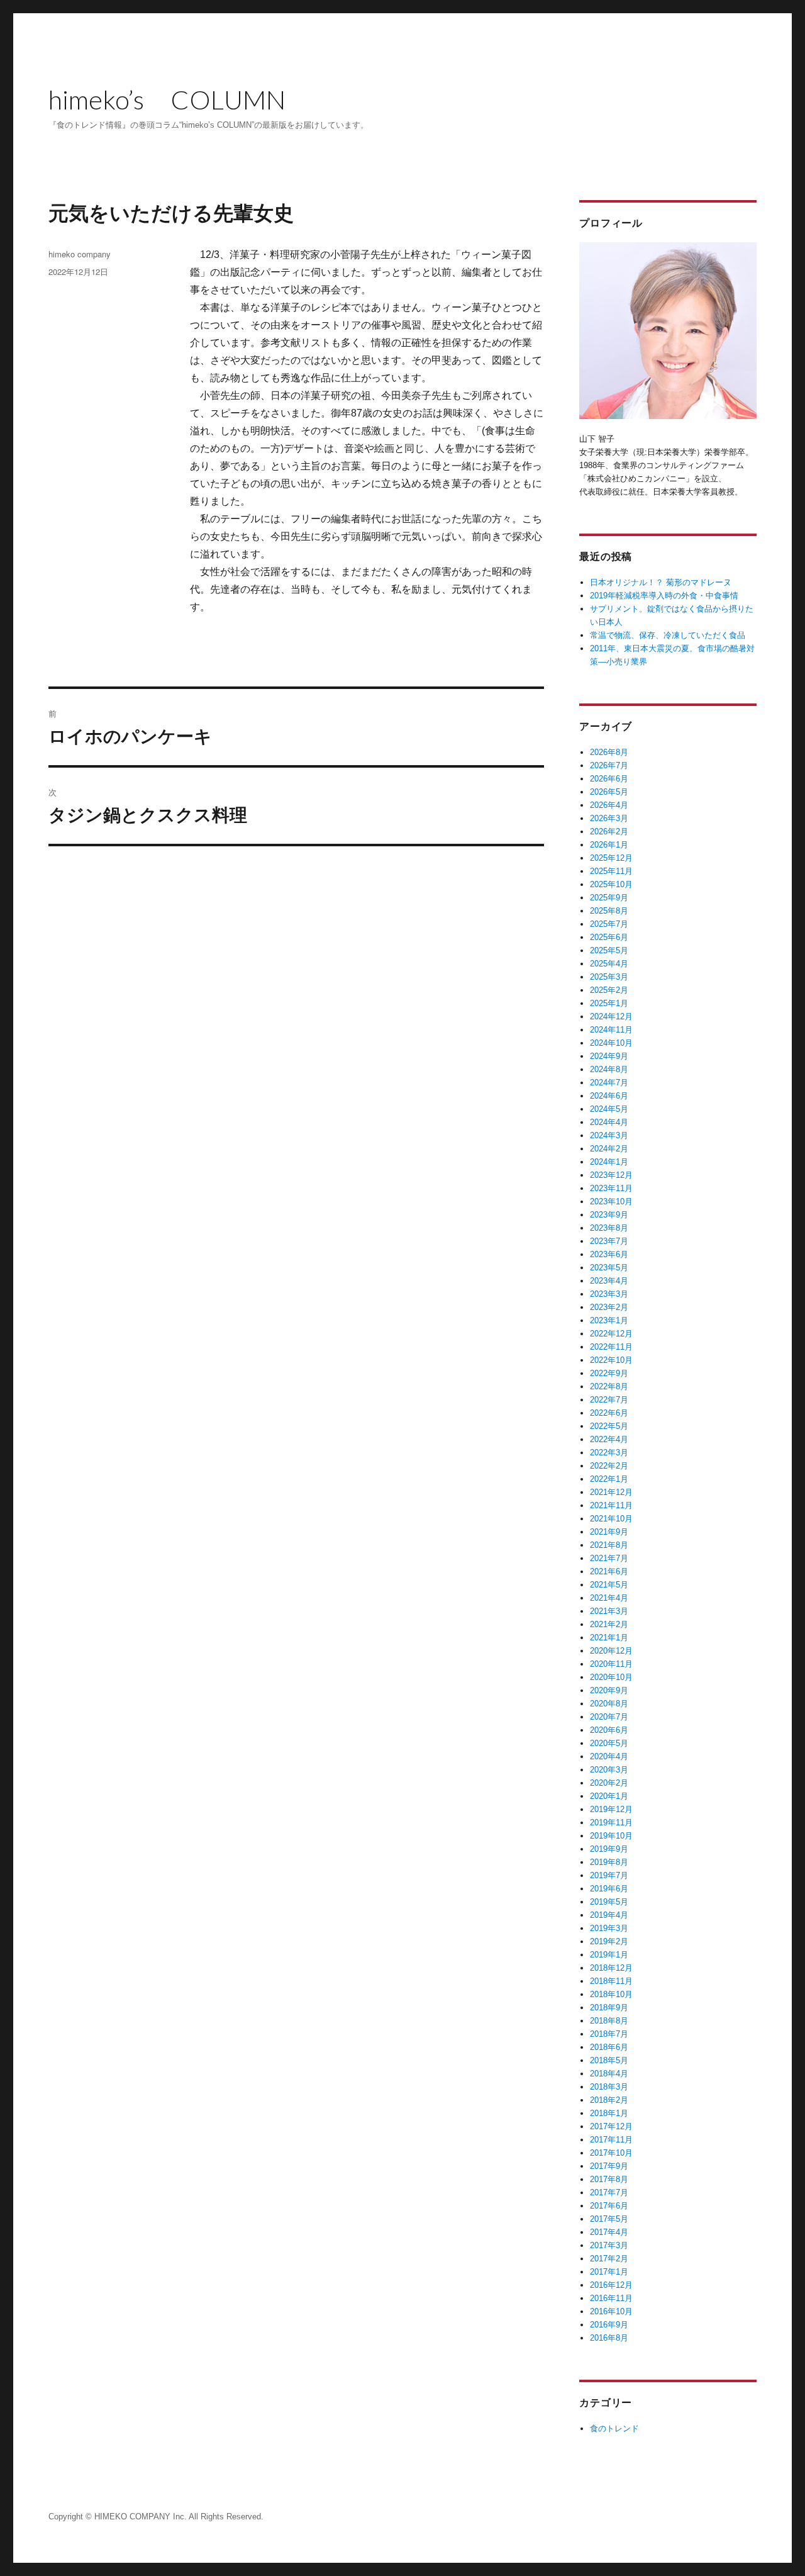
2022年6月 (609, 1413)
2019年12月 (611, 1809)
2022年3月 (609, 1453)
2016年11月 (611, 2298)
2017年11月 (611, 2140)
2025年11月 (611, 871)
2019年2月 (609, 1941)
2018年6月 (609, 2047)
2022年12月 (611, 1334)
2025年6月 (609, 937)
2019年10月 (611, 1836)
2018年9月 (609, 2008)
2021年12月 (611, 1492)
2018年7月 (609, 2034)
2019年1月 (609, 1955)
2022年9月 (609, 1373)
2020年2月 (609, 1783)
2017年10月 (611, 2153)
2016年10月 (611, 2311)
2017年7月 (609, 2192)
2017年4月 (609, 2232)
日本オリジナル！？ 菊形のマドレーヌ (661, 582)
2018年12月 (611, 1968)
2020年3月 (609, 1770)
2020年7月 (609, 1717)
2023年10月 (611, 1201)
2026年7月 (609, 765)
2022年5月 (609, 1426)
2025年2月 (609, 990)
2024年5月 (609, 1109)
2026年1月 (609, 845)
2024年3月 (609, 1135)
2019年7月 (609, 1875)
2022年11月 (611, 1347)
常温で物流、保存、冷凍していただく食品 (668, 635)
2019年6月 (609, 1889)
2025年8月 (609, 911)
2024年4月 (609, 1122)
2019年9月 (609, 1849)
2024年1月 (609, 1162)
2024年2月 (609, 1149)
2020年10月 (611, 1677)
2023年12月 (611, 1175)
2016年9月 (609, 2325)
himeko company (80, 254)
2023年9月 (609, 1215)
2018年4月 (609, 2074)
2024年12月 (611, 1016)
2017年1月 (609, 2272)
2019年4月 (609, 1915)
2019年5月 (609, 1902)
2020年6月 (609, 1730)
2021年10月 (611, 1519)
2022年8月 (609, 1386)
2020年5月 (609, 1743)
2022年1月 (609, 1479)
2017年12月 (611, 2126)
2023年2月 (609, 1307)
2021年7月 (609, 1558)
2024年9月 (609, 1056)
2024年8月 (609, 1069)
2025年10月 (611, 884)
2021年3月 (609, 1611)
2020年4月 (609, 1756)
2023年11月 (611, 1188)
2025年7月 (609, 924)
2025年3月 (609, 977)
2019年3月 (609, 1928)
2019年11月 (611, 1823)
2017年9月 (609, 2166)
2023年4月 (609, 1281)
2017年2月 (609, 2259)
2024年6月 (609, 1096)
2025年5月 (609, 950)
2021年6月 (609, 1571)
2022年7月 (609, 1400)
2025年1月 (609, 1003)
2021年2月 (609, 1624)
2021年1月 (609, 1638)
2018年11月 (611, 1981)
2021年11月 (611, 1505)
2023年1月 (609, 1320)
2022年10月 (611, 1360)
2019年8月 (609, 1862)
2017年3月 (609, 2245)
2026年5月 (609, 792)
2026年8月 (609, 752)
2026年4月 (609, 805)
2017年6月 (609, 2206)
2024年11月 (611, 1030)
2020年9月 (609, 1690)
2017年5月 (609, 2219)
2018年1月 (609, 2113)
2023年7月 (609, 1241)
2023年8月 (609, 1228)
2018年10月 (611, 1994)
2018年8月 (609, 2021)
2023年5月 (609, 1268)
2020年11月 (611, 1664)
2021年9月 (609, 1532)
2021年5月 (609, 1585)
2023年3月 (609, 1294)
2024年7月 (609, 1083)
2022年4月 (609, 1439)
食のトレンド (614, 2428)
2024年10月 (611, 1043)
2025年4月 (609, 964)
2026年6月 (609, 779)
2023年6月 (609, 1254)
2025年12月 (611, 858)
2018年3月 (609, 2087)
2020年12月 (611, 1651)
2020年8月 (609, 1704)
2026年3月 (609, 818)
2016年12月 (611, 2285)
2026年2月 (609, 832)
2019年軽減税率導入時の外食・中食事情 (664, 596)
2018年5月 (609, 2060)
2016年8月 (609, 2338)
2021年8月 (609, 1545)
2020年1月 (609, 1796)
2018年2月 (609, 2100)
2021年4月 (609, 1598)
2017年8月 (609, 2179)
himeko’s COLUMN (167, 99)
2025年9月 (609, 898)
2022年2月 (609, 1466)
